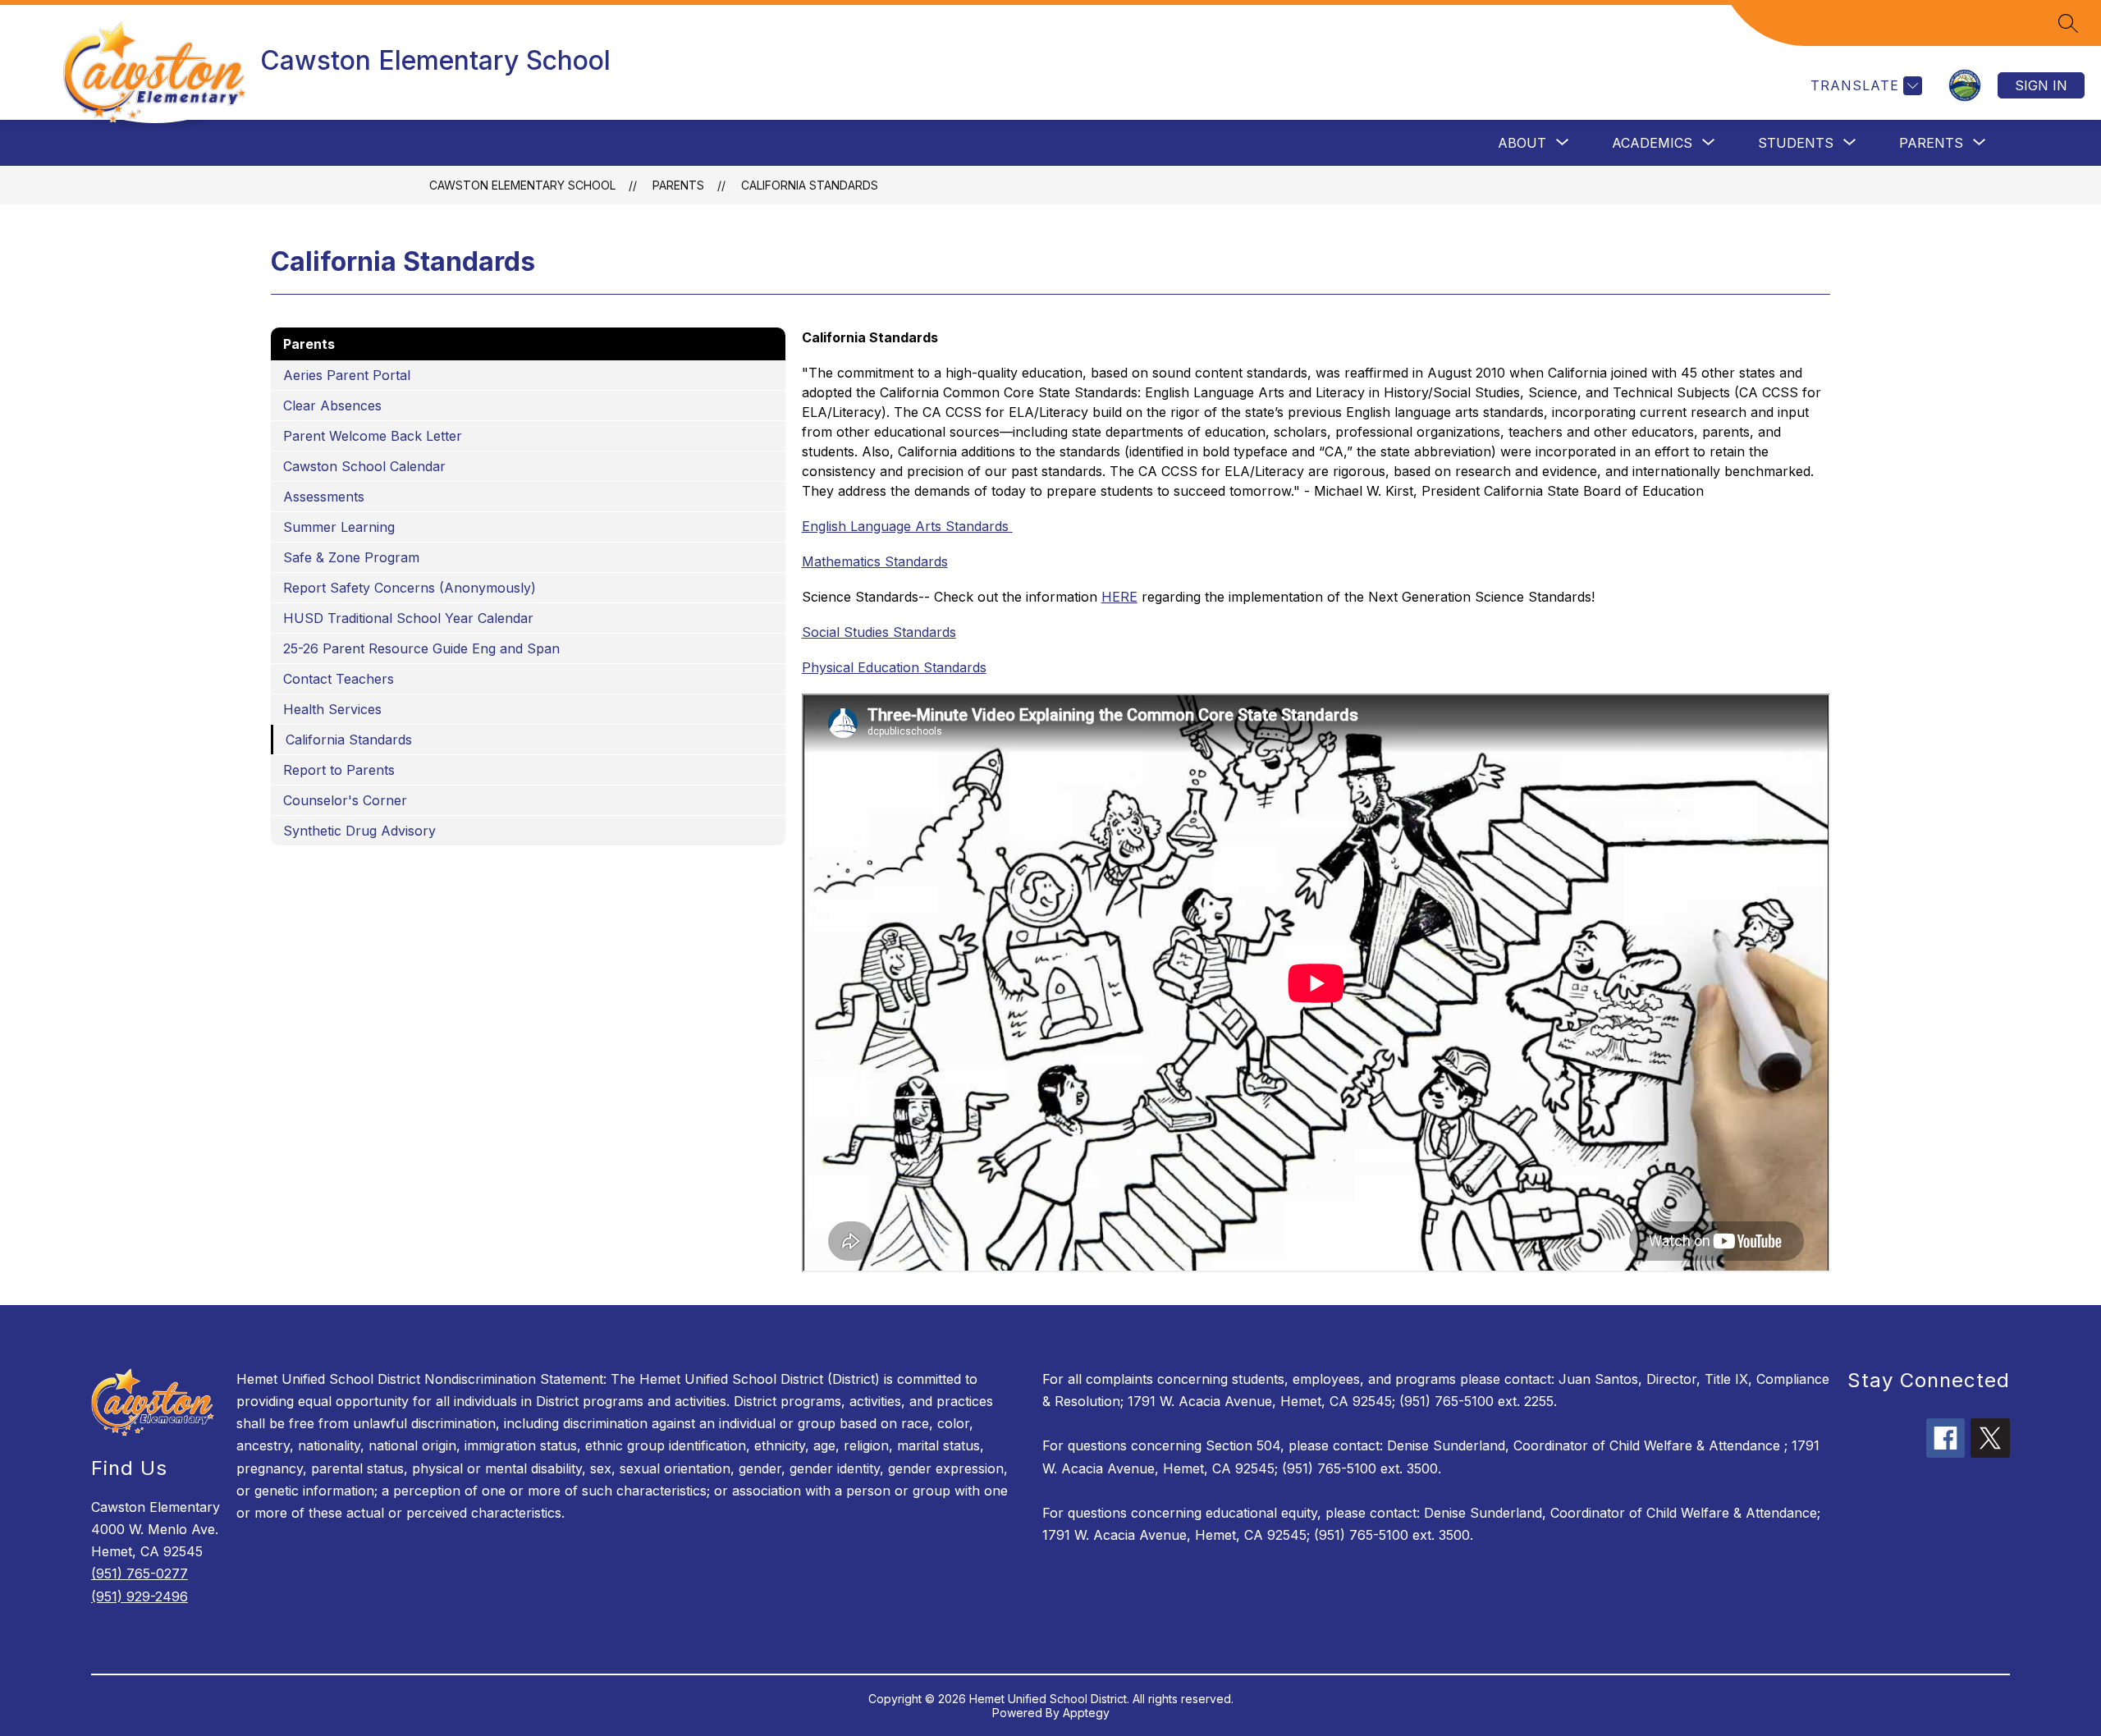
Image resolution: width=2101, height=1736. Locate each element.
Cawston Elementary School (522, 185)
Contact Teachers (339, 679)
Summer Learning (339, 527)
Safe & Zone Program (351, 557)
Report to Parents (339, 770)
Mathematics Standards (875, 561)
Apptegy (1086, 1713)
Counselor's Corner (345, 800)
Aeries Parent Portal (347, 375)
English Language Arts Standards (907, 526)
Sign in (2041, 85)
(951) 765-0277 (140, 1573)
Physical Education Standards (894, 667)
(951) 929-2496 (140, 1596)
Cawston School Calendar (364, 466)
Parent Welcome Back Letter (373, 436)
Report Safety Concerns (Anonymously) (410, 588)
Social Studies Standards (879, 632)
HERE (1119, 597)
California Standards (810, 185)
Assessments (324, 497)
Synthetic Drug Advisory (359, 831)
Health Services (332, 709)
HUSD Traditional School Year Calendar (408, 618)
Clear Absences (332, 405)
